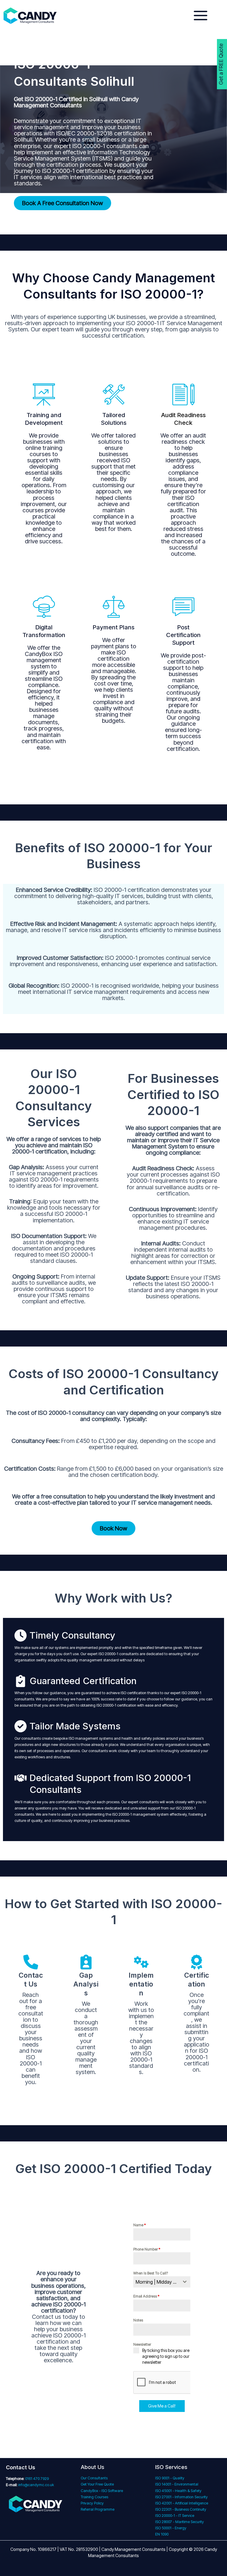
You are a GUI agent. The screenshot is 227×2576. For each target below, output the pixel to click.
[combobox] (162, 2282)
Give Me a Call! (162, 2406)
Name (140, 2225)
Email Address (146, 2296)
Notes (138, 2320)
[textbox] (156, 2282)
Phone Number (147, 2249)
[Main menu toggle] (201, 16)
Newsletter (142, 2344)
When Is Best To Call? (151, 2273)
